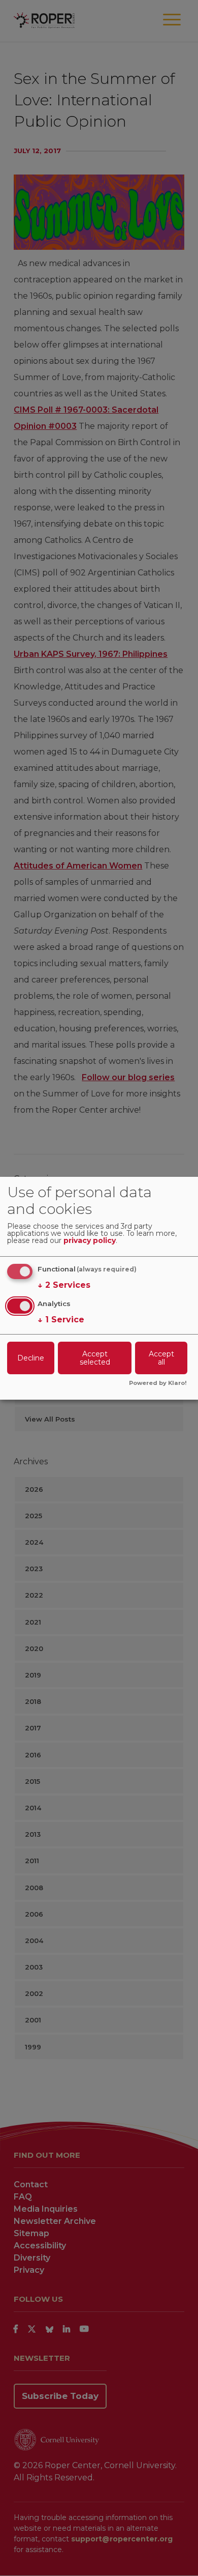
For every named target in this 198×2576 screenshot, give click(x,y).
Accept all (161, 1358)
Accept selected (95, 1358)
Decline (31, 1358)
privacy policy (90, 1241)
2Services (64, 1285)
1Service (61, 1320)
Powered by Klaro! (158, 1383)
